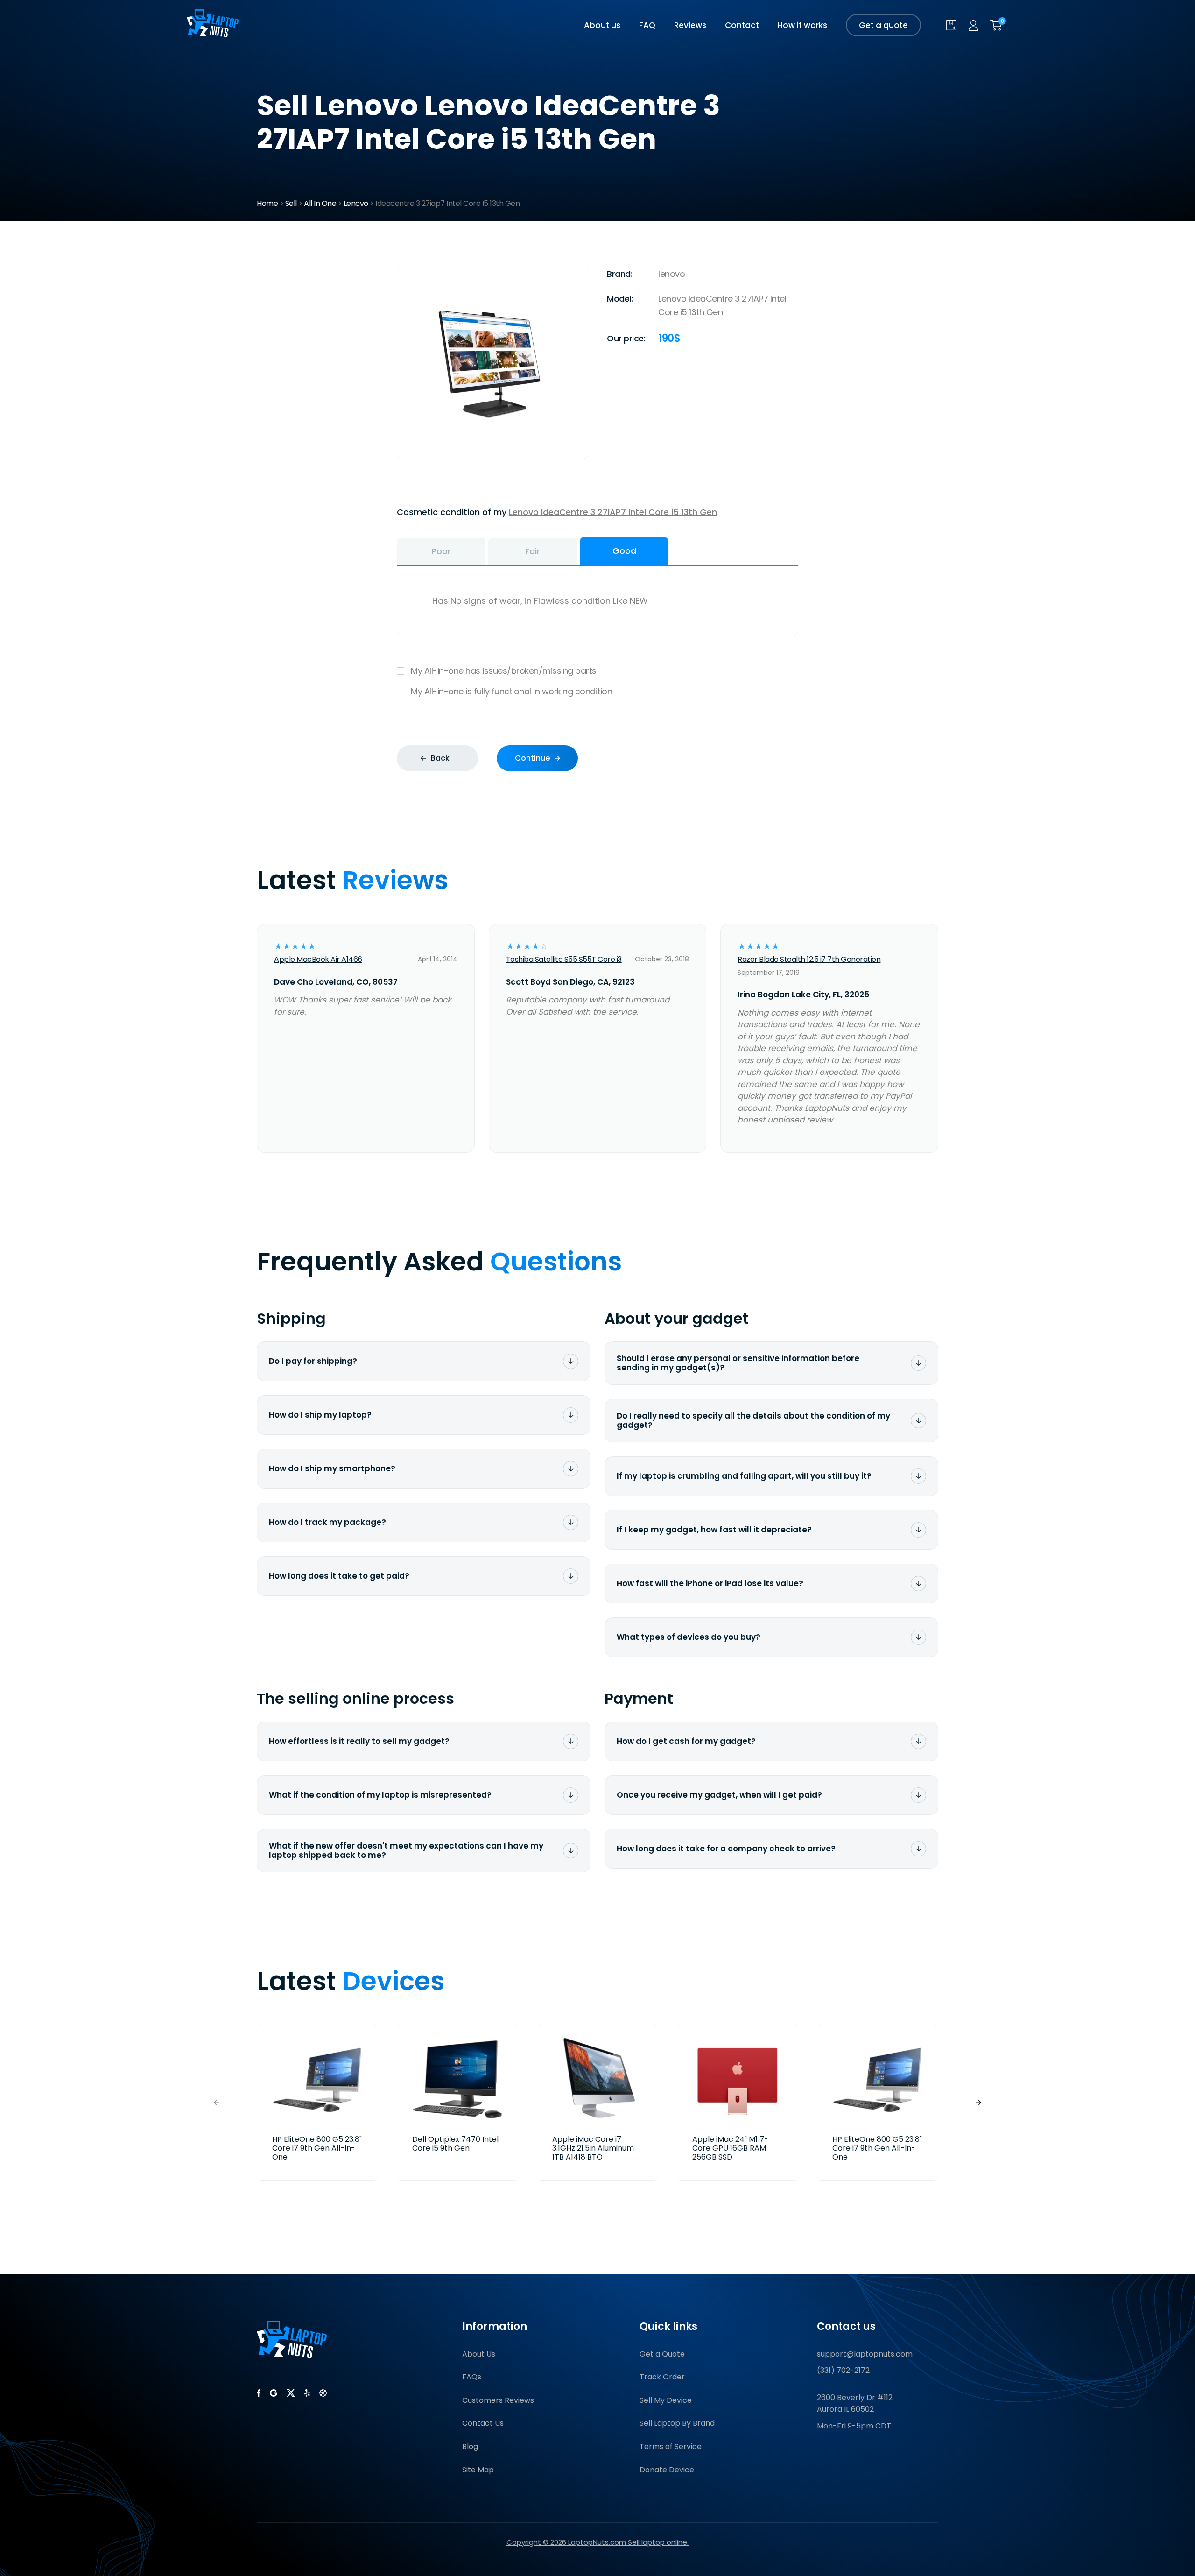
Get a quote (883, 25)
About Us (479, 2354)
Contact (742, 25)
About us (602, 25)
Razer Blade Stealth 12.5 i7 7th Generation (809, 959)
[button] (978, 2103)
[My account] (973, 25)
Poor (441, 551)
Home (267, 203)
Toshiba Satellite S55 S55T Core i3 (564, 959)
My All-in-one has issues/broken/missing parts (504, 671)
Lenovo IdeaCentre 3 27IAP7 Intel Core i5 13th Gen (613, 512)
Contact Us (483, 2423)
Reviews (690, 25)
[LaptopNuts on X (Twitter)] (291, 2393)
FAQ (647, 25)
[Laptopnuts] (213, 34)
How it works (802, 25)
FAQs (472, 2377)
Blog (470, 2446)
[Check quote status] (951, 25)
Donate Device (667, 2470)
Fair (533, 551)
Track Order (662, 2377)
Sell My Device (666, 2400)
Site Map (478, 2470)
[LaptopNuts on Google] (274, 2393)
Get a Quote (662, 2354)
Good (624, 551)
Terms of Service (671, 2446)
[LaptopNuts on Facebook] (259, 2393)
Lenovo (356, 203)
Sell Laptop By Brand (677, 2423)
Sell (291, 203)
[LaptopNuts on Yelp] (307, 2393)
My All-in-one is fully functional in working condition (511, 691)
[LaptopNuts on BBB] (323, 2393)
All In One (320, 203)
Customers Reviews (498, 2400)
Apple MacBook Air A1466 (318, 959)
